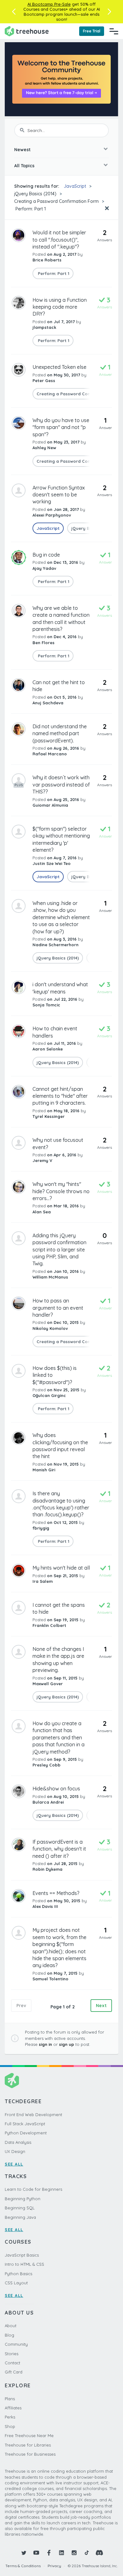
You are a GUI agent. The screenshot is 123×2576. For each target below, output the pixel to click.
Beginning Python (23, 2199)
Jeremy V (42, 1160)
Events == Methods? (56, 1893)
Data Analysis (18, 2142)
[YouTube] (36, 2553)
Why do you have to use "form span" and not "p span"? (61, 427)
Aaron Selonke (48, 1049)
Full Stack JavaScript (25, 2124)
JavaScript (75, 186)
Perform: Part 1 (30, 209)
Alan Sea (42, 1212)
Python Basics (18, 2274)
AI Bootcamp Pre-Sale (49, 4)
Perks (10, 2417)
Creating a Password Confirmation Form (56, 201)
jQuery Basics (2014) (35, 194)
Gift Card (14, 2372)
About (11, 2326)
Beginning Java (20, 2217)
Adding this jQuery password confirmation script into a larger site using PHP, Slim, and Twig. (59, 1250)
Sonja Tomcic (46, 1005)
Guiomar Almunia (50, 805)
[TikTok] (87, 2553)
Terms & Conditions (23, 2566)
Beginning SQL (20, 2208)
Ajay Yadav (44, 568)
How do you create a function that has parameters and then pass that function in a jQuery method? (59, 1737)
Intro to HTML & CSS (24, 2264)
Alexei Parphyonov (52, 515)
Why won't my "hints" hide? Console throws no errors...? (61, 1191)
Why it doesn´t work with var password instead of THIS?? (61, 784)
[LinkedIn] (61, 2553)
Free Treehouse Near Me (29, 2436)
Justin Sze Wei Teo (52, 863)
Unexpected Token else (59, 367)
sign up (67, 2044)
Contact (12, 2363)
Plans (10, 2399)
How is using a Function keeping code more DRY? (60, 307)
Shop (10, 2426)
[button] (14, 12)
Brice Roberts (47, 260)
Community (16, 2344)
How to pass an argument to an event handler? (58, 1308)
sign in (45, 2044)
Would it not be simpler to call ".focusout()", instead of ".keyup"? (59, 240)
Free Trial (92, 31)
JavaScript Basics (22, 2255)
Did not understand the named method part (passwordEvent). (60, 733)
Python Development (26, 2133)
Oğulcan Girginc (49, 1395)
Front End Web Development (33, 2115)
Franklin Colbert (49, 1625)
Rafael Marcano (50, 754)
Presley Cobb (47, 1765)
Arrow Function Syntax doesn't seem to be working (59, 495)
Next (101, 2006)
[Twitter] (24, 2553)
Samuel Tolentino (50, 1979)
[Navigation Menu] (114, 31)
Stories (12, 2354)
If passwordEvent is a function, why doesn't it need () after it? (59, 1849)
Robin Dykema (47, 1869)
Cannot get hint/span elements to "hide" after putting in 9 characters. (60, 1096)
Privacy (54, 2566)
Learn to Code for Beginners (33, 2189)
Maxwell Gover (48, 1684)
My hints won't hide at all (61, 1568)
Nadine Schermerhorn (56, 945)
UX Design (15, 2151)
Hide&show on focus (56, 1789)
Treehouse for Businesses (30, 2454)
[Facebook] (49, 2553)
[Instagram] (74, 2553)
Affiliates (13, 2408)
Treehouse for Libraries (28, 2445)
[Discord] (99, 2553)
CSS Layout (16, 2283)
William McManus (50, 1277)
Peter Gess (44, 381)
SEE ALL (14, 2164)
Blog (9, 2335)
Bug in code (46, 555)
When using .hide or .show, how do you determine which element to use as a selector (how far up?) (61, 917)
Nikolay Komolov (50, 1328)
